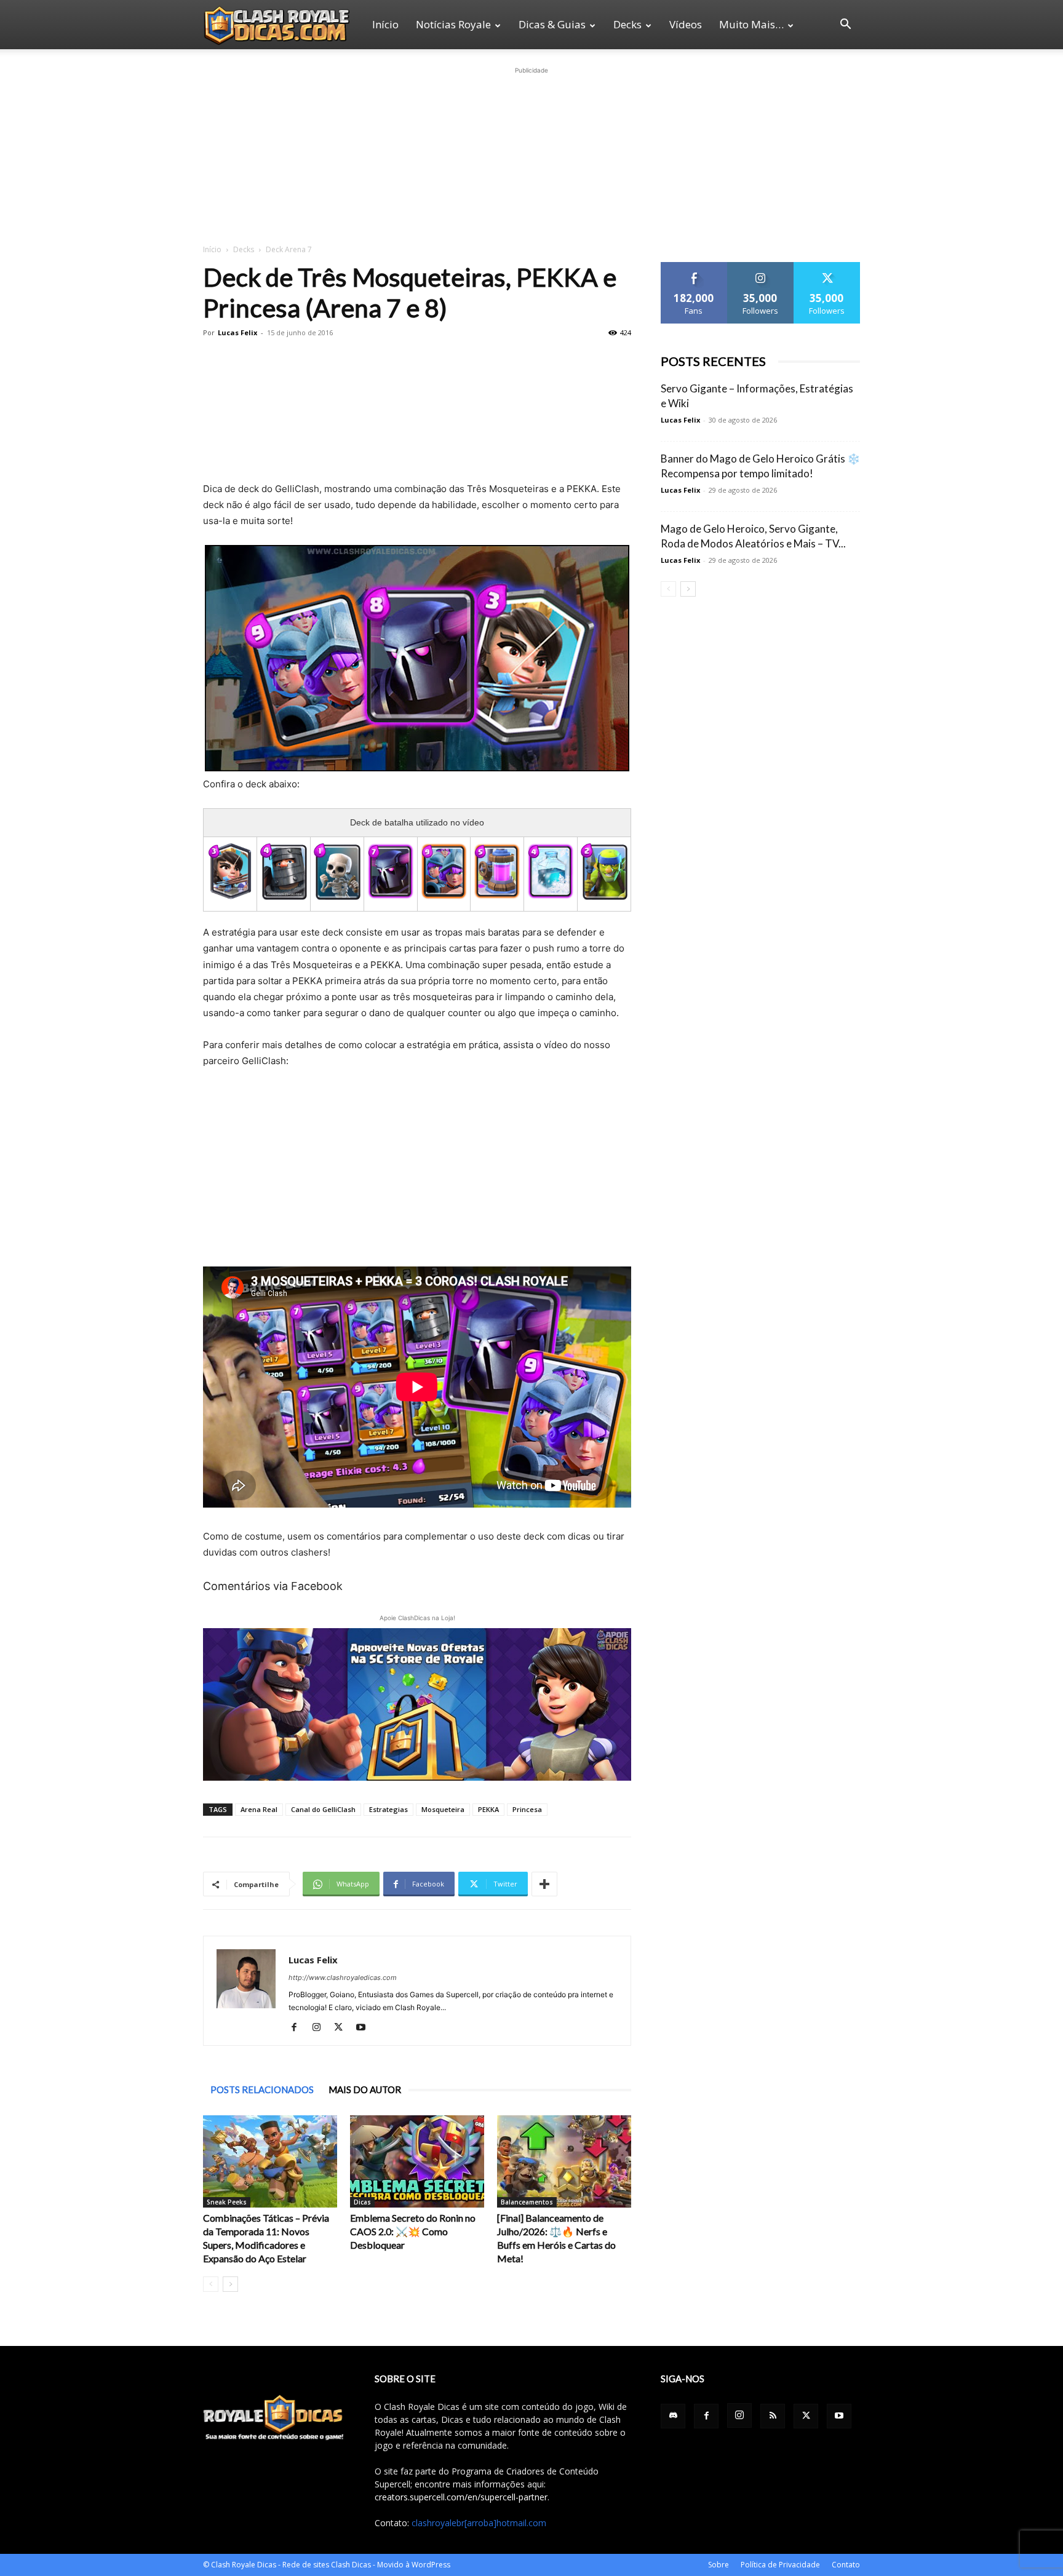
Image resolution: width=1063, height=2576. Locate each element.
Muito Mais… (751, 24)
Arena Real (259, 1809)
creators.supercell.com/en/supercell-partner (461, 2497)
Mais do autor (365, 2089)
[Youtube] (365, 2028)
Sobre (719, 2565)
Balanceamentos (527, 2202)
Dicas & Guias (552, 24)
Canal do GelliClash (323, 1809)
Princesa (527, 1809)
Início (385, 24)
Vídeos (686, 24)
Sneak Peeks (227, 2202)
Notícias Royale (453, 24)
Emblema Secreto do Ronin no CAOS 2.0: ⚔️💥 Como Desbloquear (413, 2231)
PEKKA (488, 1809)
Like (694, 267)
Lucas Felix (237, 332)
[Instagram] (321, 2028)
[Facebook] (299, 2028)
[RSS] (773, 2416)
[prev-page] (211, 2284)
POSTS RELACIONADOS (262, 2089)
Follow (761, 267)
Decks (627, 24)
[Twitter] (343, 2028)
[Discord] (673, 2416)
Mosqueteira (443, 1809)
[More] (544, 1884)
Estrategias (388, 1809)
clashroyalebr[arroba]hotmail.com (479, 2523)
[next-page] (230, 2284)
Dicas (362, 2202)
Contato (846, 2565)
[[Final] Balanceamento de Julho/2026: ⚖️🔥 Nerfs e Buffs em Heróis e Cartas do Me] (564, 2161)
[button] (845, 26)
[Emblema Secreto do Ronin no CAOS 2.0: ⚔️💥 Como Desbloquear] (417, 2161)
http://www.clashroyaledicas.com (343, 1978)
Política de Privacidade (780, 2565)
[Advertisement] (531, 154)
